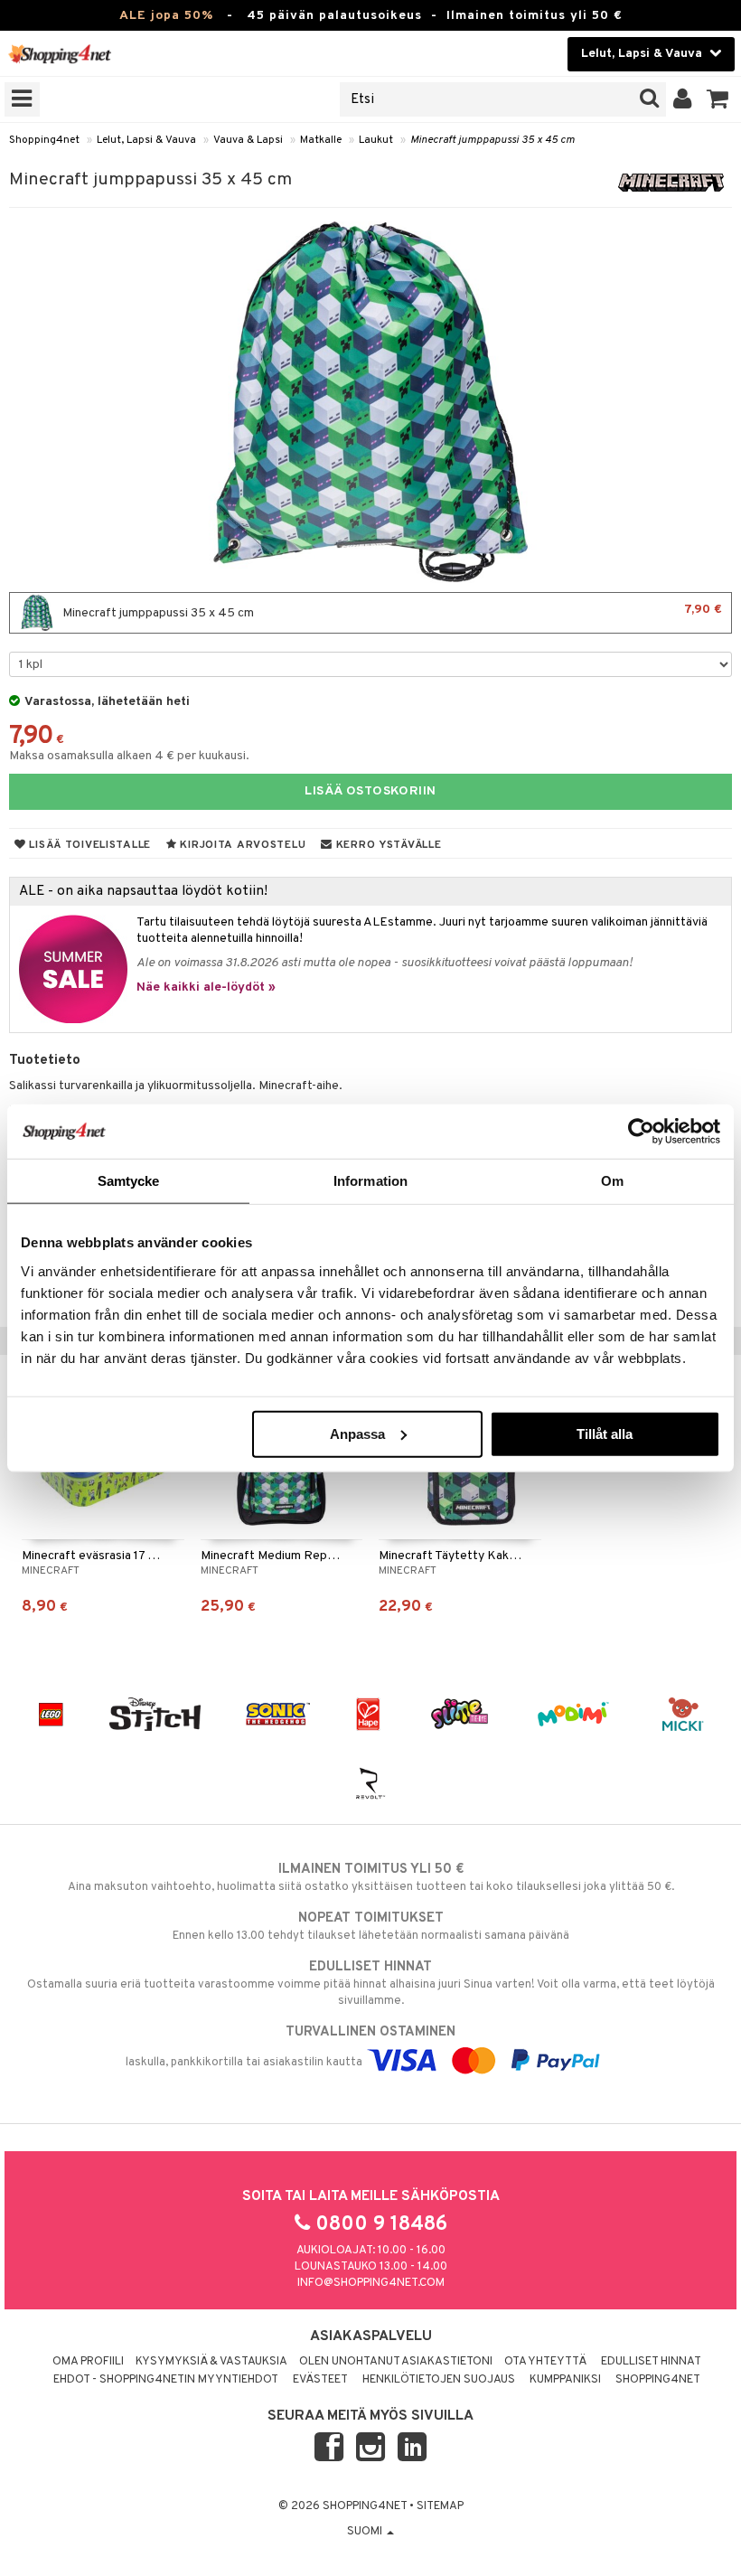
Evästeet (320, 2380)
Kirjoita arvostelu (242, 845)
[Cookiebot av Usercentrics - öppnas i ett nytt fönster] (641, 1132)
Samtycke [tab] (129, 1181)
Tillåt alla (605, 1433)
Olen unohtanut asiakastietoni (396, 2362)
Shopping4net (44, 140)
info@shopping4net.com (371, 2283)
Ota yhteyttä (545, 2362)
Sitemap (440, 2506)
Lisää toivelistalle (89, 845)
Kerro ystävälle (387, 845)
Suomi (366, 2532)
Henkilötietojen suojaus (439, 2380)
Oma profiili (88, 2362)
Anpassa (357, 1433)
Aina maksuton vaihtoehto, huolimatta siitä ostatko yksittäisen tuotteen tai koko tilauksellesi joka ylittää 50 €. (371, 1878)
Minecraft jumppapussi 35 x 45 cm (492, 140)
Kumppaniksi (565, 2380)
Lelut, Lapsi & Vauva (146, 140)
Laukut (376, 140)
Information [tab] (370, 1181)
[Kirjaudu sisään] (683, 99)
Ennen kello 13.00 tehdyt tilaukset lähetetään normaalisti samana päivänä (371, 1927)
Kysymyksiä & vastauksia (211, 2362)
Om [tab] (612, 1181)
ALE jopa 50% (166, 16)
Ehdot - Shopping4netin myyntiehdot (166, 2380)
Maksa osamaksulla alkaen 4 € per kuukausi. (129, 756)
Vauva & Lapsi (248, 140)
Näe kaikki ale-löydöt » (206, 987)
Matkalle (321, 140)
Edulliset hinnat (651, 2362)
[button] (718, 99)
